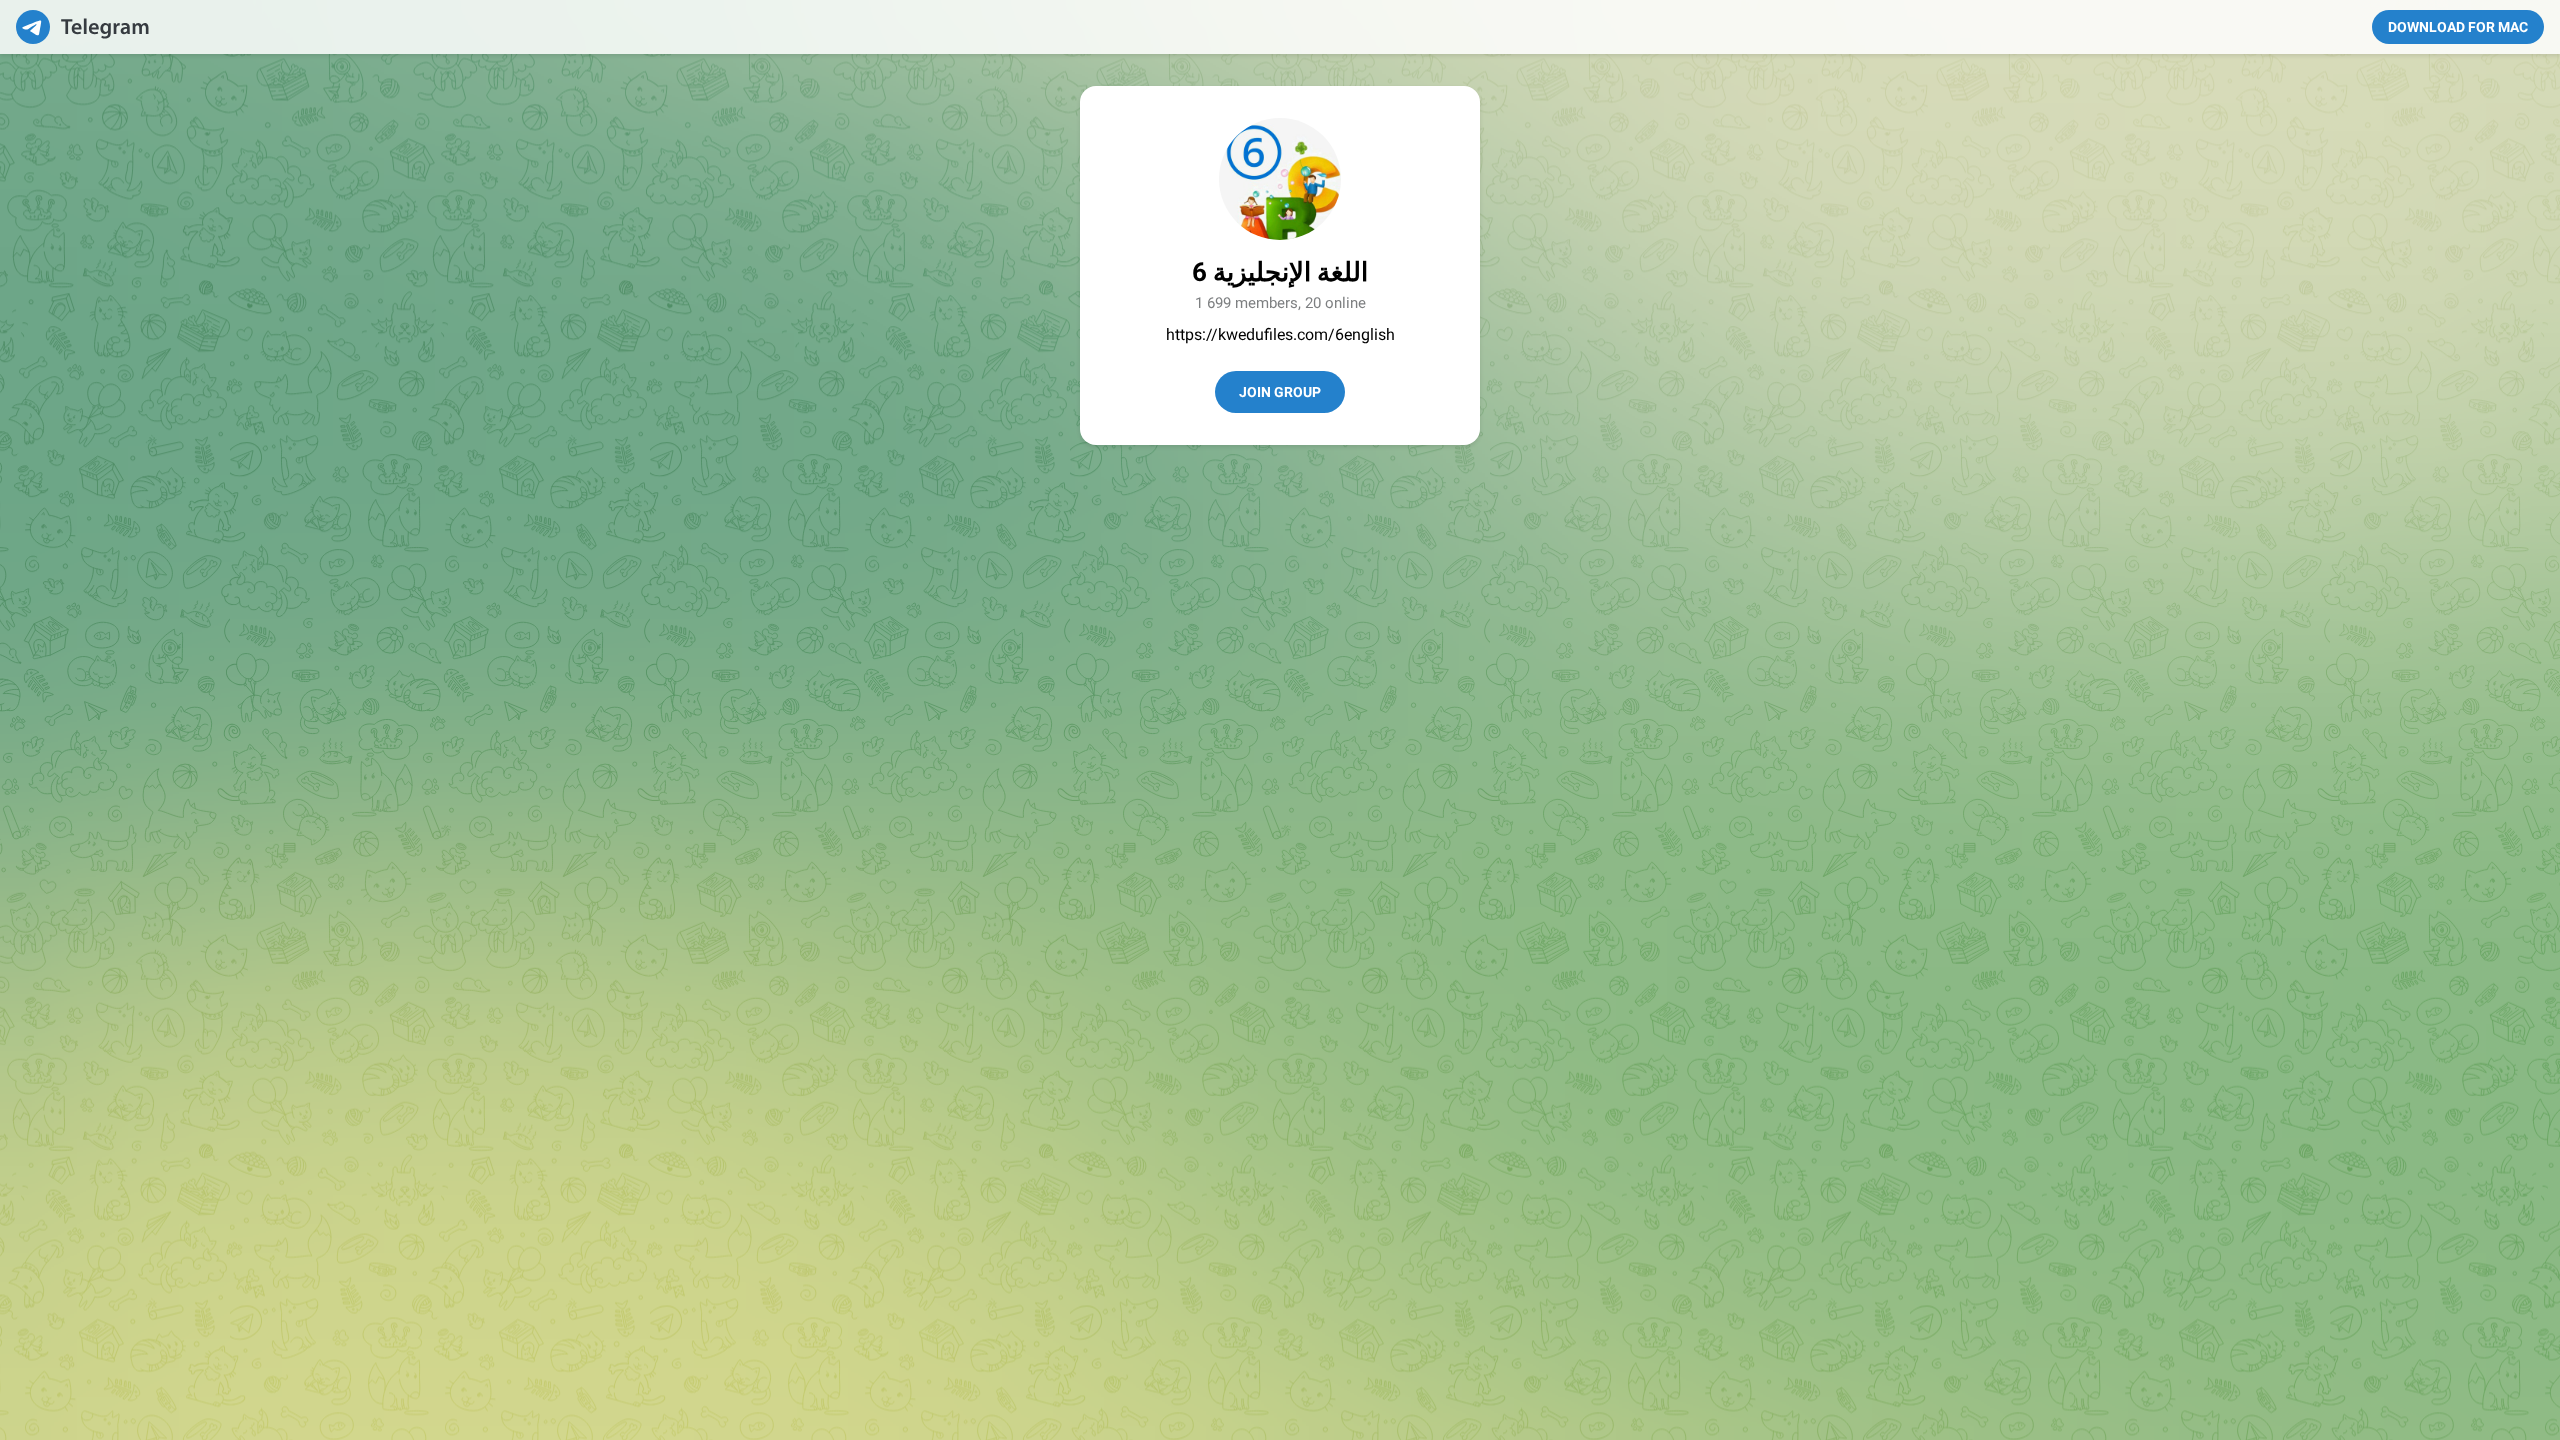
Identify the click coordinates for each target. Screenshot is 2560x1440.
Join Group (1280, 392)
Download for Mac (2458, 27)
